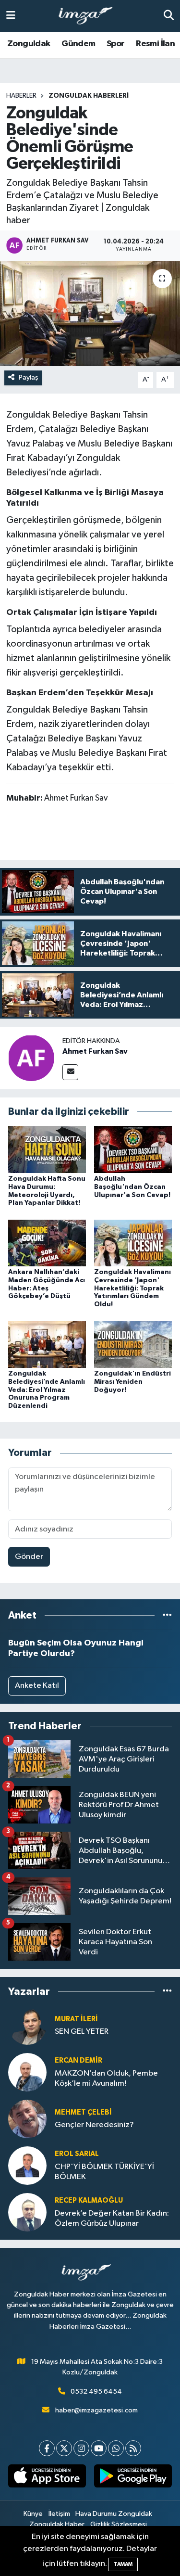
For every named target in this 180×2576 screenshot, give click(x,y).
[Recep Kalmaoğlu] (27, 2212)
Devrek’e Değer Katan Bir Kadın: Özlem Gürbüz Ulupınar (112, 2219)
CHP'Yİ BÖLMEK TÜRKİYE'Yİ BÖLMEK (104, 2172)
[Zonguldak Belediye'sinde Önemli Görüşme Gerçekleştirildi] (90, 314)
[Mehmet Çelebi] (27, 2119)
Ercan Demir (78, 2060)
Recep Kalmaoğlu (89, 2200)
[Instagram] (81, 2448)
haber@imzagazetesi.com (96, 2410)
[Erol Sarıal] (27, 2165)
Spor (116, 44)
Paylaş (29, 377)
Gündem (78, 44)
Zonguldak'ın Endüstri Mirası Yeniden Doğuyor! (132, 1382)
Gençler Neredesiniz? (94, 2125)
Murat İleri (76, 2019)
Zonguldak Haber (57, 2524)
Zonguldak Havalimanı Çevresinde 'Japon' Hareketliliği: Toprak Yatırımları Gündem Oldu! (132, 1288)
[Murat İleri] (27, 2025)
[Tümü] (167, 1615)
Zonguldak (29, 44)
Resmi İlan (155, 44)
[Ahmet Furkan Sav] (31, 1058)
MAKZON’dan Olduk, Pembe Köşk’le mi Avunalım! (106, 2079)
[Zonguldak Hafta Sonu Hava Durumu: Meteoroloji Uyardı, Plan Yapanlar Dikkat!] (47, 1149)
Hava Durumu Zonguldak (114, 2514)
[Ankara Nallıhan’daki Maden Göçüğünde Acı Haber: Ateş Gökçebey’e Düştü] (47, 1243)
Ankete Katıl (37, 1686)
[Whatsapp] (116, 2448)
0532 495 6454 (96, 2391)
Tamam (123, 2564)
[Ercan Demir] (27, 2072)
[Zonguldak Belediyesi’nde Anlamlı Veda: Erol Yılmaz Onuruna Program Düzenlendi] (47, 1344)
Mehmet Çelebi (83, 2112)
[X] (64, 2448)
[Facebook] (47, 2448)
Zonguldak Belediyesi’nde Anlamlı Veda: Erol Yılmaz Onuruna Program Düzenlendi (47, 1390)
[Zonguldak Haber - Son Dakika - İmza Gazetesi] (90, 16)
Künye (33, 2514)
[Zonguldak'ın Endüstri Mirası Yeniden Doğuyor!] (133, 1344)
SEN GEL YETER (82, 2032)
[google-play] (133, 2478)
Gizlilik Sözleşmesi (119, 2524)
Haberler (21, 96)
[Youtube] (99, 2448)
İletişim (59, 2514)
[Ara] (169, 16)
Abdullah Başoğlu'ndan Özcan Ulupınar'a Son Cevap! (132, 1187)
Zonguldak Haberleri (89, 96)
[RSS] (133, 2448)
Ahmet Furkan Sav (95, 1051)
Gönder (29, 1557)
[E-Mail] (70, 1072)
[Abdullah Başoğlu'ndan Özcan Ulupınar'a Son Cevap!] (133, 1149)
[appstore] (47, 2478)
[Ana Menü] (11, 16)
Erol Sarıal (77, 2154)
